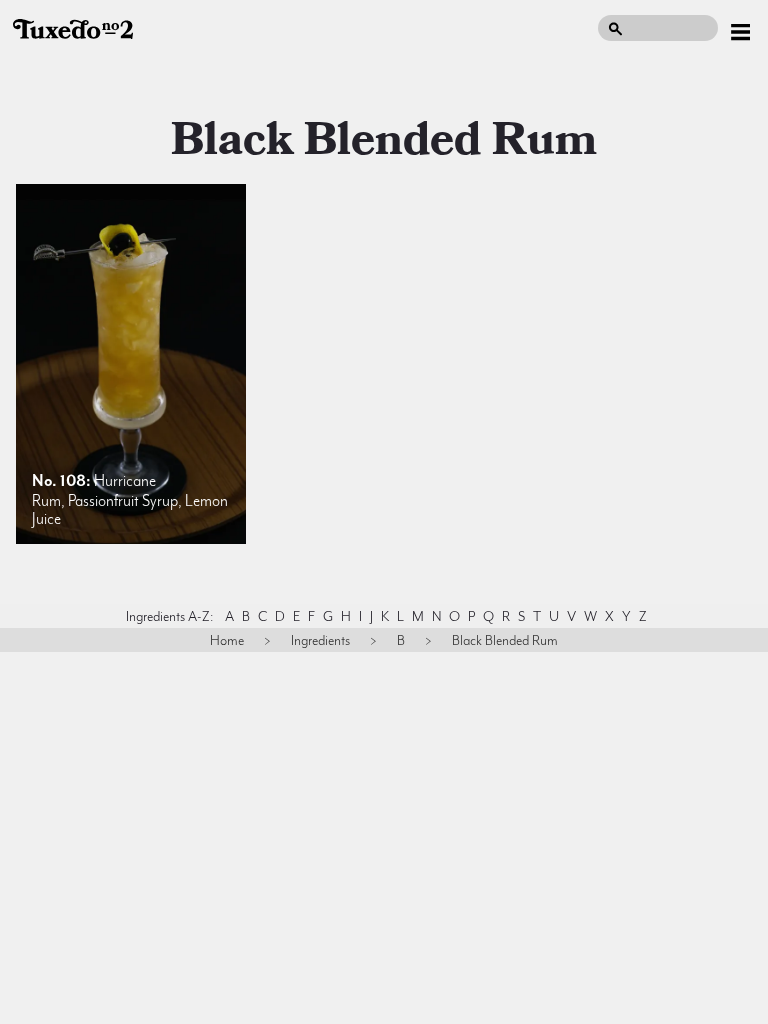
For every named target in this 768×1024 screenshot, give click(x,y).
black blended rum (384, 140)
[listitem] (131, 364)
